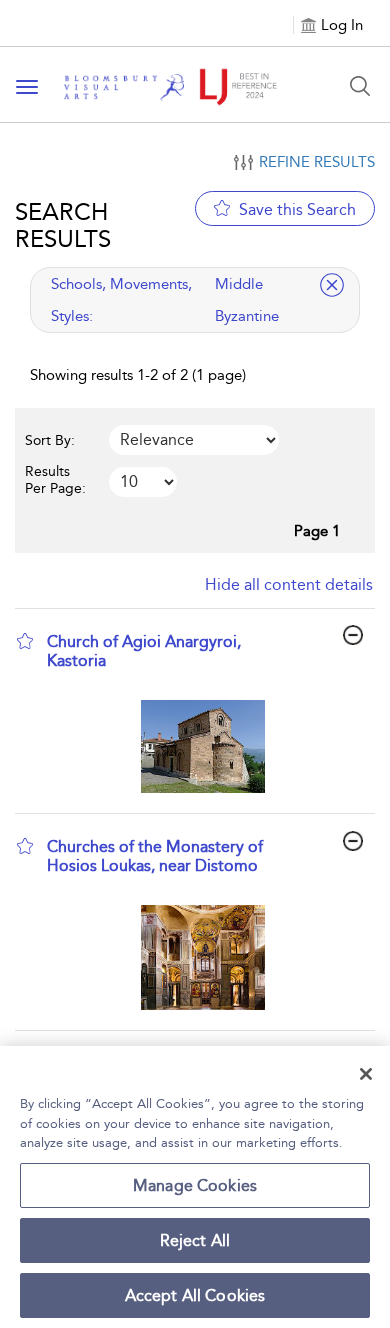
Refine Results (317, 162)
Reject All (195, 1240)
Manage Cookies (195, 1185)
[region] (195, 1187)
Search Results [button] (63, 225)
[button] (25, 641)
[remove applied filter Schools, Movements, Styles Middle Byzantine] (332, 285)
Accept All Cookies (195, 1295)
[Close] (366, 1074)
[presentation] (202, 746)
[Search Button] (360, 86)
